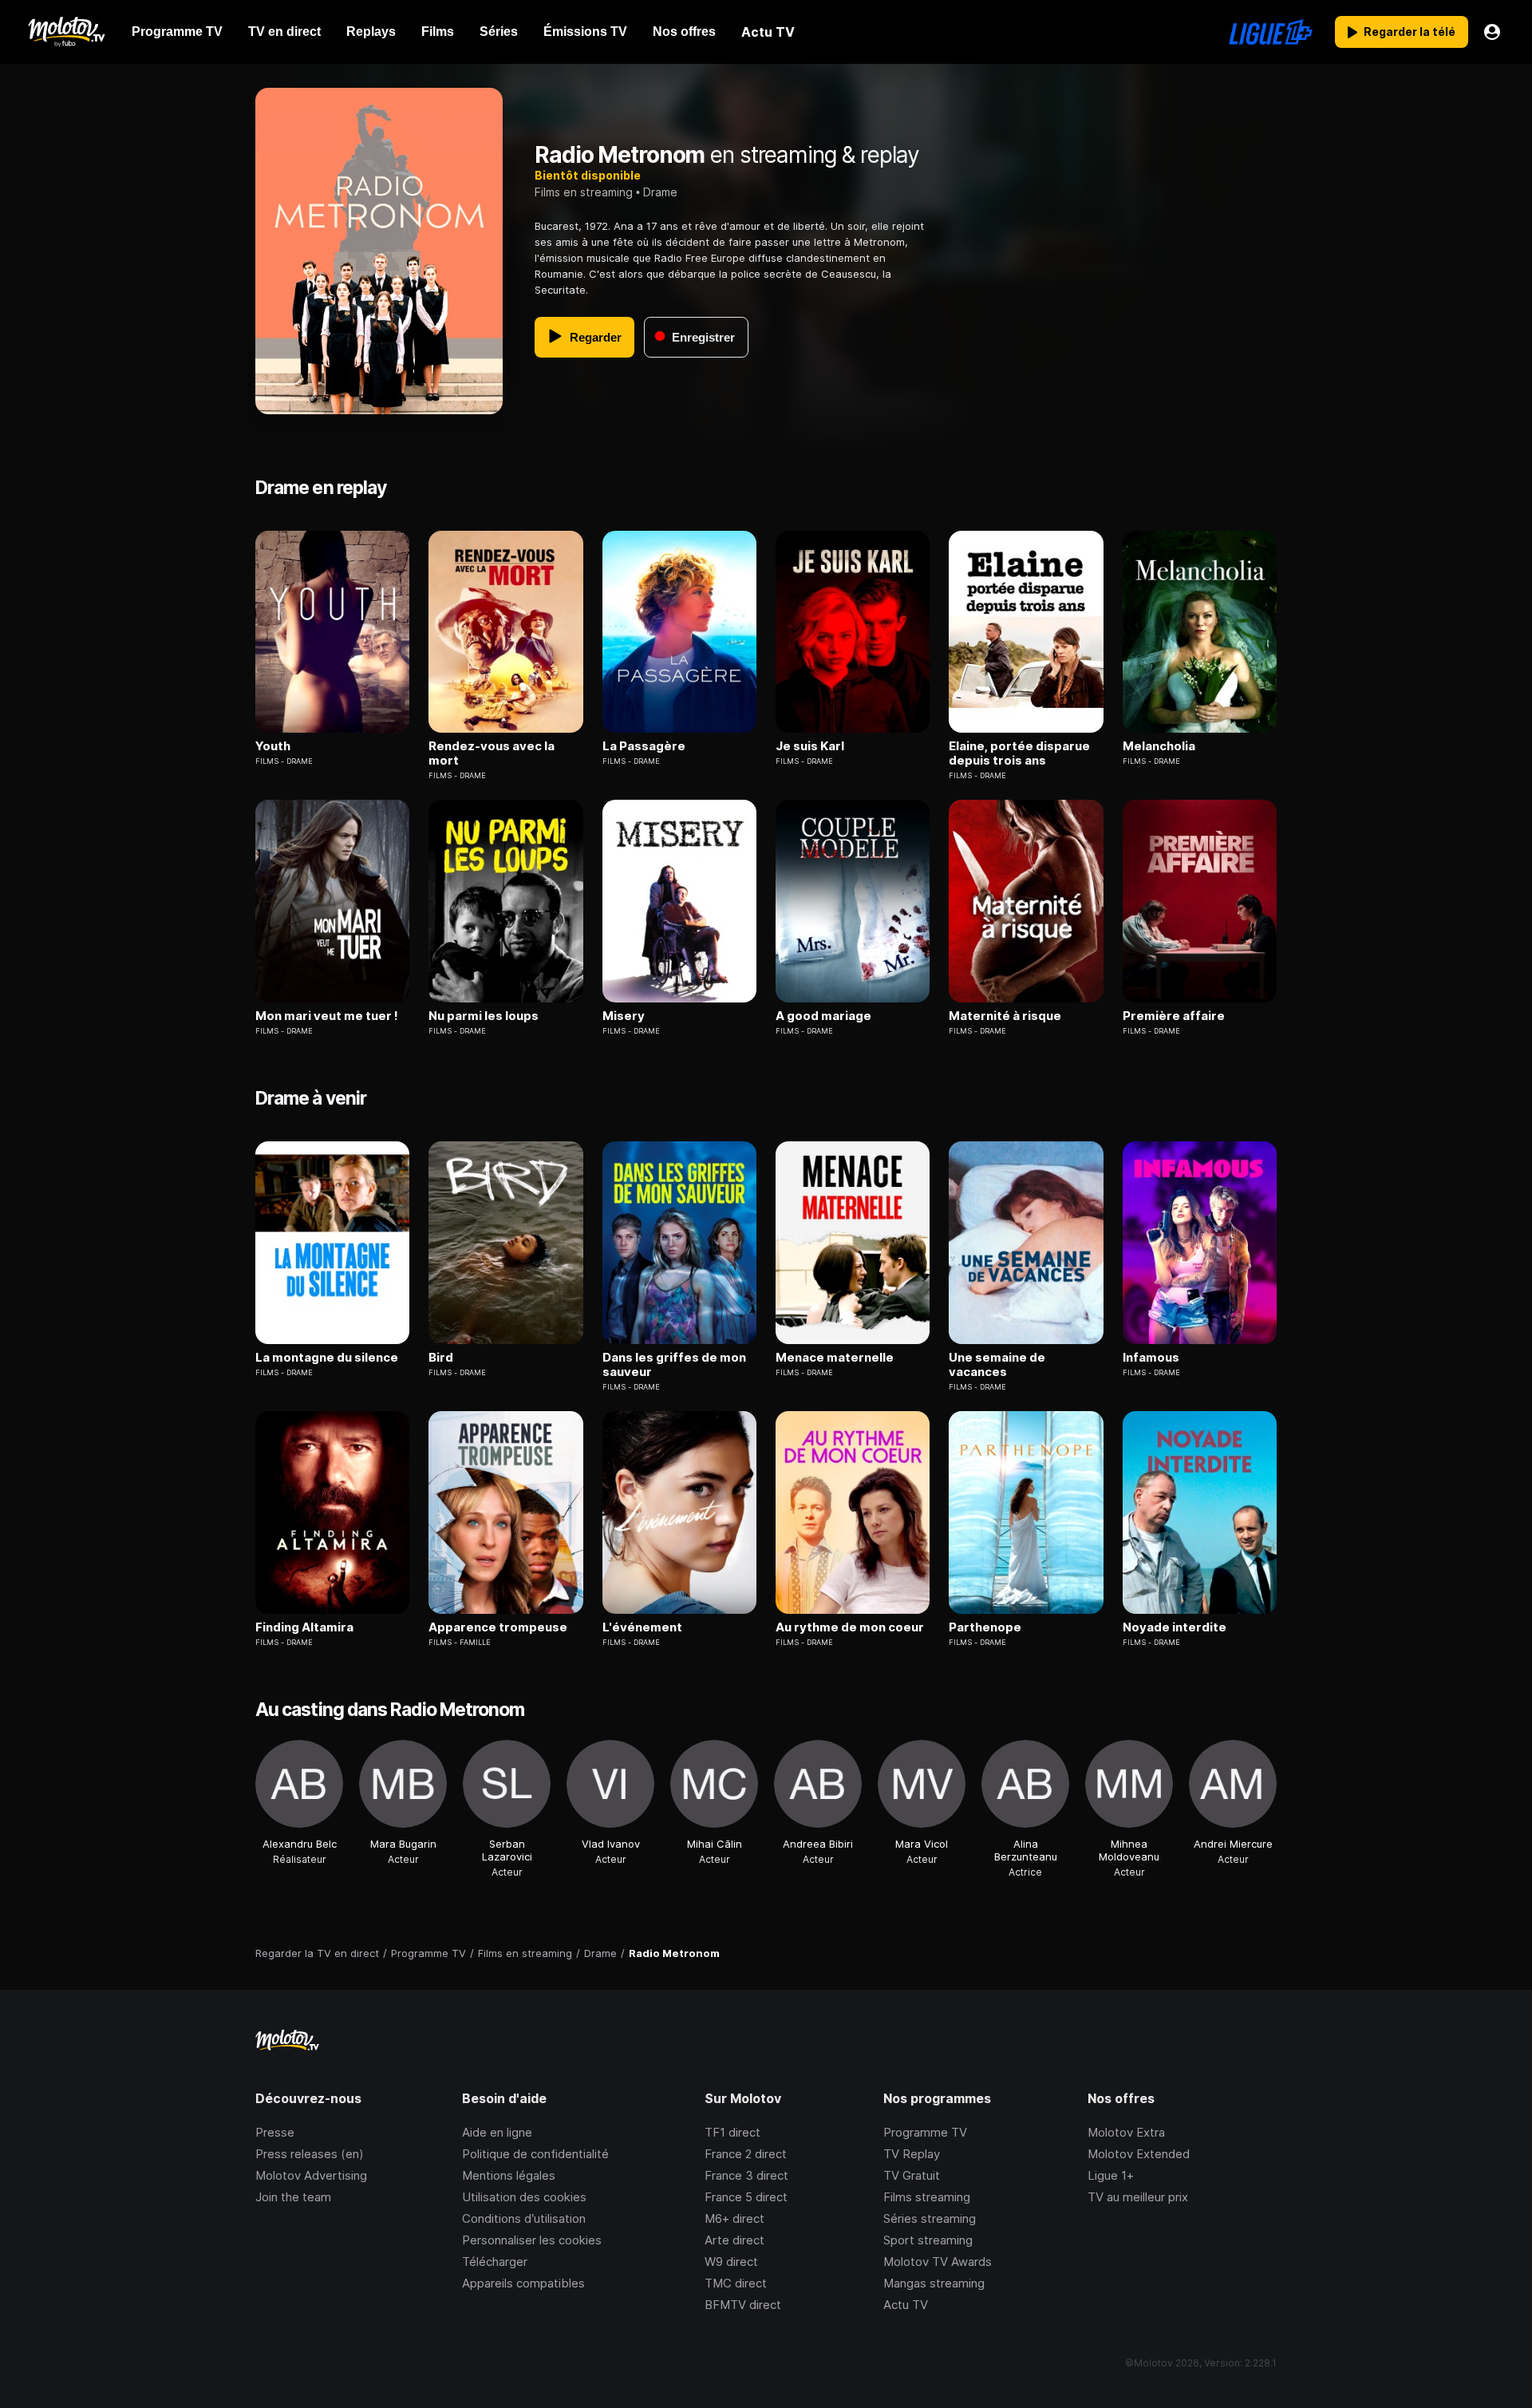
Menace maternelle (835, 1358)
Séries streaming (930, 2218)
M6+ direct (734, 2218)
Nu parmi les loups (484, 1016)
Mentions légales (509, 2175)
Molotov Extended (1139, 2154)
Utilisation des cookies (524, 2197)
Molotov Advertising (311, 2175)
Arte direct (734, 2240)
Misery (624, 1016)
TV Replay (912, 2154)
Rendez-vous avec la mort (492, 753)
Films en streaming (584, 192)
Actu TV (906, 2305)
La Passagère (644, 746)
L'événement (642, 1627)
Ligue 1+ (1111, 2175)
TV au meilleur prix (1138, 2197)
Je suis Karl (810, 746)
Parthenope (985, 1627)
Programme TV (925, 2132)
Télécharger (495, 2262)
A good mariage (823, 1016)
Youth (273, 746)
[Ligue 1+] (1271, 32)
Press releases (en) (310, 2154)
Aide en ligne (497, 2132)
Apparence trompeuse (498, 1627)
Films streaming (927, 2197)
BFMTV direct (743, 2305)
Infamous (1151, 1358)
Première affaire (1174, 1016)
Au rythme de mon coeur (850, 1627)
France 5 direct (746, 2197)
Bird (441, 1358)
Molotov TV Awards (938, 2262)
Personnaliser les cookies (532, 2240)
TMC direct (736, 2283)
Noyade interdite (1175, 1627)
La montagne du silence (327, 1358)
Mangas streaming (934, 2283)
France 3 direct (746, 2175)
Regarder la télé (1410, 32)
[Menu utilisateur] (1492, 32)
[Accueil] (66, 32)
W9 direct (731, 2262)
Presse (275, 2132)
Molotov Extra (1126, 2132)
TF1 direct (732, 2132)
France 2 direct (746, 2154)
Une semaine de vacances (997, 1365)
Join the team (293, 2197)
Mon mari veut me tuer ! (327, 1016)
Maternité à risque (1005, 1016)
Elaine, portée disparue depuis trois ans (1019, 753)
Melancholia (1159, 746)
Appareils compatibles (523, 2283)
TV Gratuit (912, 2175)
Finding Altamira (304, 1627)
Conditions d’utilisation (524, 2218)
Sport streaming (928, 2240)
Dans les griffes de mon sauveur (674, 1365)
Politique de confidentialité (535, 2154)
